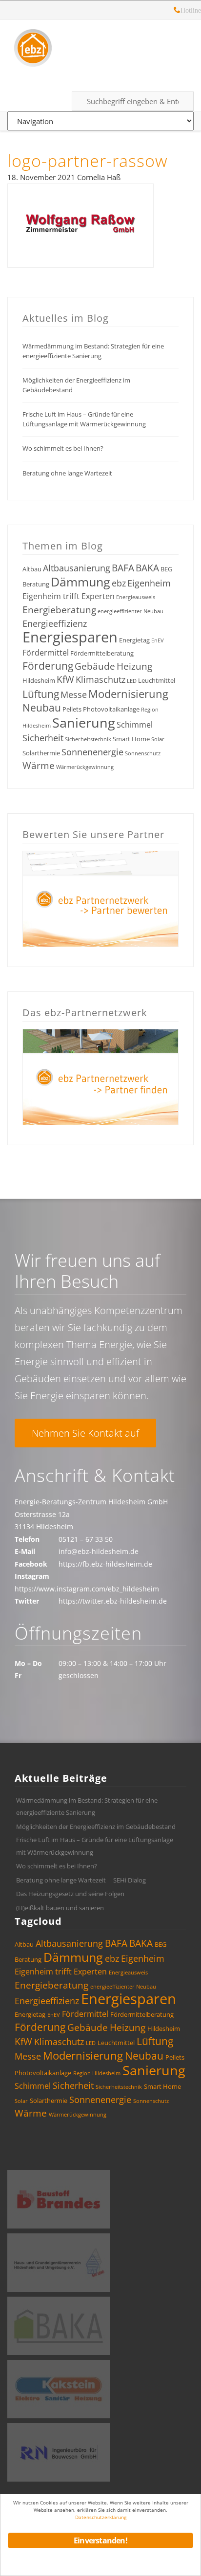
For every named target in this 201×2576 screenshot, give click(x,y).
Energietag (134, 640)
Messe (74, 694)
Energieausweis (136, 597)
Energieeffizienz (55, 623)
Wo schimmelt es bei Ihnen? (63, 448)
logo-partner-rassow (88, 161)
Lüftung (41, 694)
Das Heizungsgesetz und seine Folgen (70, 1894)
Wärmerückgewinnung (85, 767)
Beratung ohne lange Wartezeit (67, 473)
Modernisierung (128, 694)
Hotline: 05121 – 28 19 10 (177, 11)
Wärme (39, 766)
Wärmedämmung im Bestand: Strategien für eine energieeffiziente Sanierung (93, 351)
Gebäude (95, 666)
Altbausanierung (77, 568)
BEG (166, 569)
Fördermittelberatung (102, 653)
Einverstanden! (100, 2540)
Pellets (72, 709)
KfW (65, 679)
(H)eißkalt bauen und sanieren (60, 1908)
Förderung (48, 666)
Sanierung (84, 722)
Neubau (42, 708)
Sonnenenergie (92, 752)
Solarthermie (41, 753)
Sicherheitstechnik (88, 739)
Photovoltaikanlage (111, 709)
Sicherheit (43, 738)
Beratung (36, 584)
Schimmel (135, 725)
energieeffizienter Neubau (131, 611)
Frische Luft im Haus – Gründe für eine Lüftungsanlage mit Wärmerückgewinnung (84, 419)
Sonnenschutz (143, 753)
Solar (158, 739)
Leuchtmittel (157, 680)
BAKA (147, 568)
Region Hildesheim (97, 2073)
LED (132, 681)
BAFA (123, 568)
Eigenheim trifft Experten (69, 596)
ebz (119, 583)
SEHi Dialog (130, 1880)
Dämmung (80, 582)
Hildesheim (39, 680)
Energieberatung (59, 610)
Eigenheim (149, 583)
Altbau (32, 569)
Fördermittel (46, 653)
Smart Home (131, 739)
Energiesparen (70, 637)
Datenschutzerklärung (101, 2517)
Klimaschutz (100, 679)
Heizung (134, 666)
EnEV (158, 640)
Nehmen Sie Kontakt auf (85, 1433)
